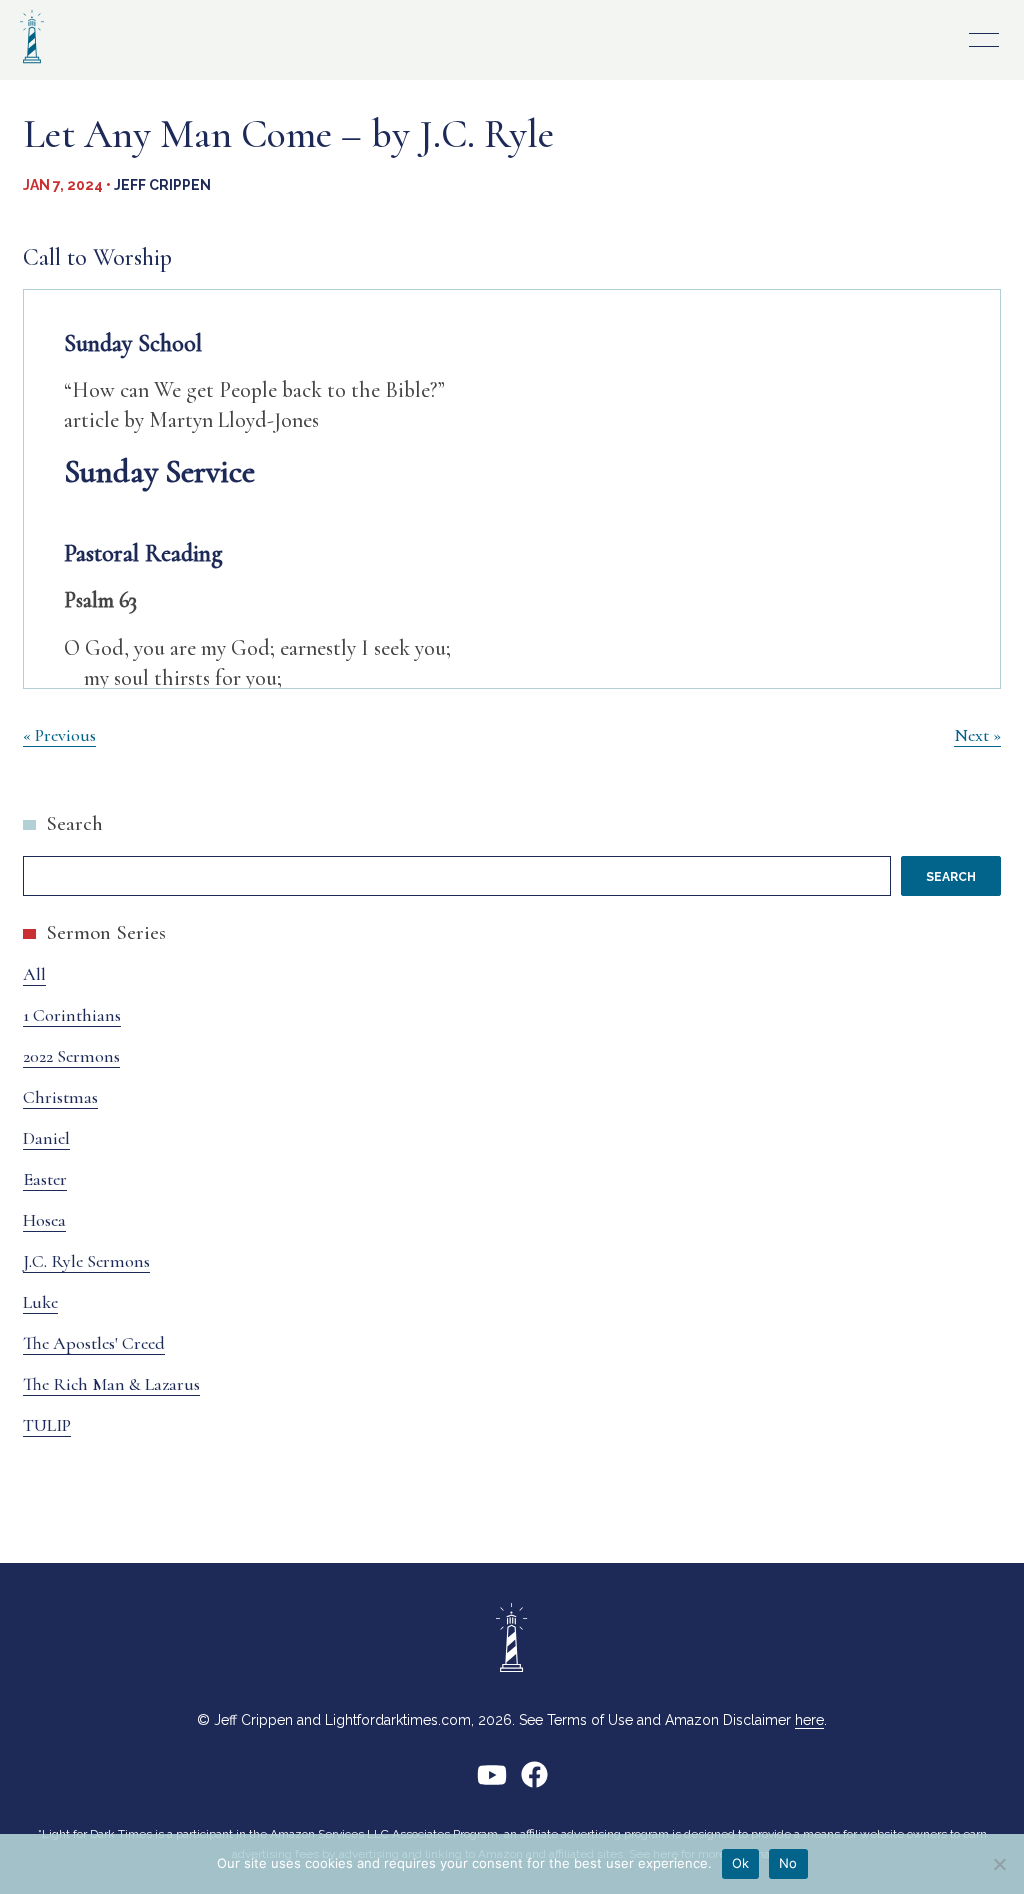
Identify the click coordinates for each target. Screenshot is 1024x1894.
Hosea (44, 1220)
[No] (999, 1864)
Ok (741, 1863)
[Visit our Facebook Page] (534, 1782)
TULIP (47, 1425)
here (809, 1720)
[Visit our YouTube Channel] (492, 1782)
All (34, 974)
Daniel (46, 1138)
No (788, 1863)
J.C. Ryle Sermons (86, 1261)
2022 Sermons (71, 1056)
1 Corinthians (72, 1015)
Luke (40, 1302)
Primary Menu (984, 40)
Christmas (60, 1097)
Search (74, 823)
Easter (45, 1179)
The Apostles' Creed (94, 1343)
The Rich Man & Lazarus (111, 1384)
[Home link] (32, 65)
